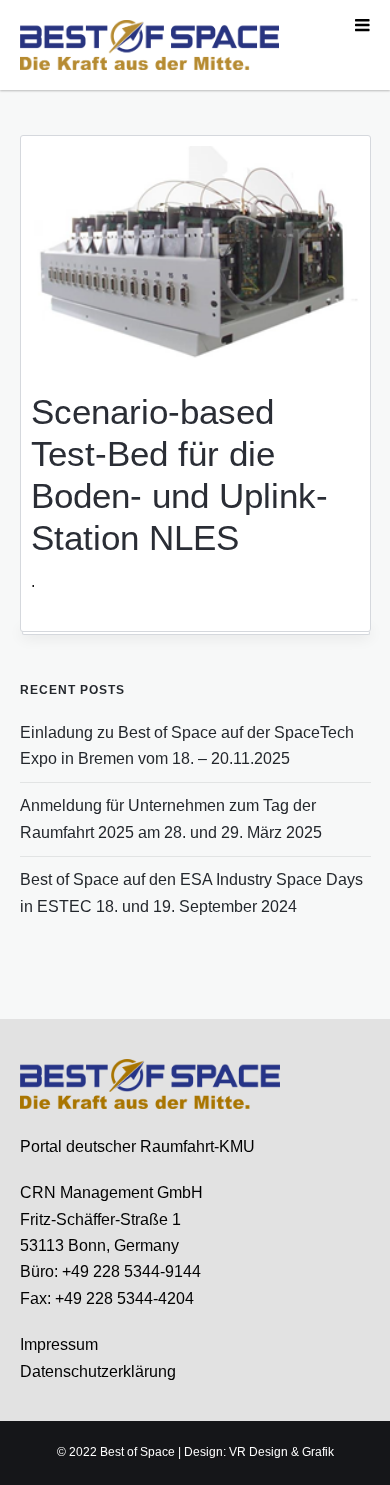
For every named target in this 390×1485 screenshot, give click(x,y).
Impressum (59, 1344)
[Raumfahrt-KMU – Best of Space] (150, 44)
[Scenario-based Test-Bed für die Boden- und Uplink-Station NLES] (195, 255)
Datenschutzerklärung (98, 1371)
